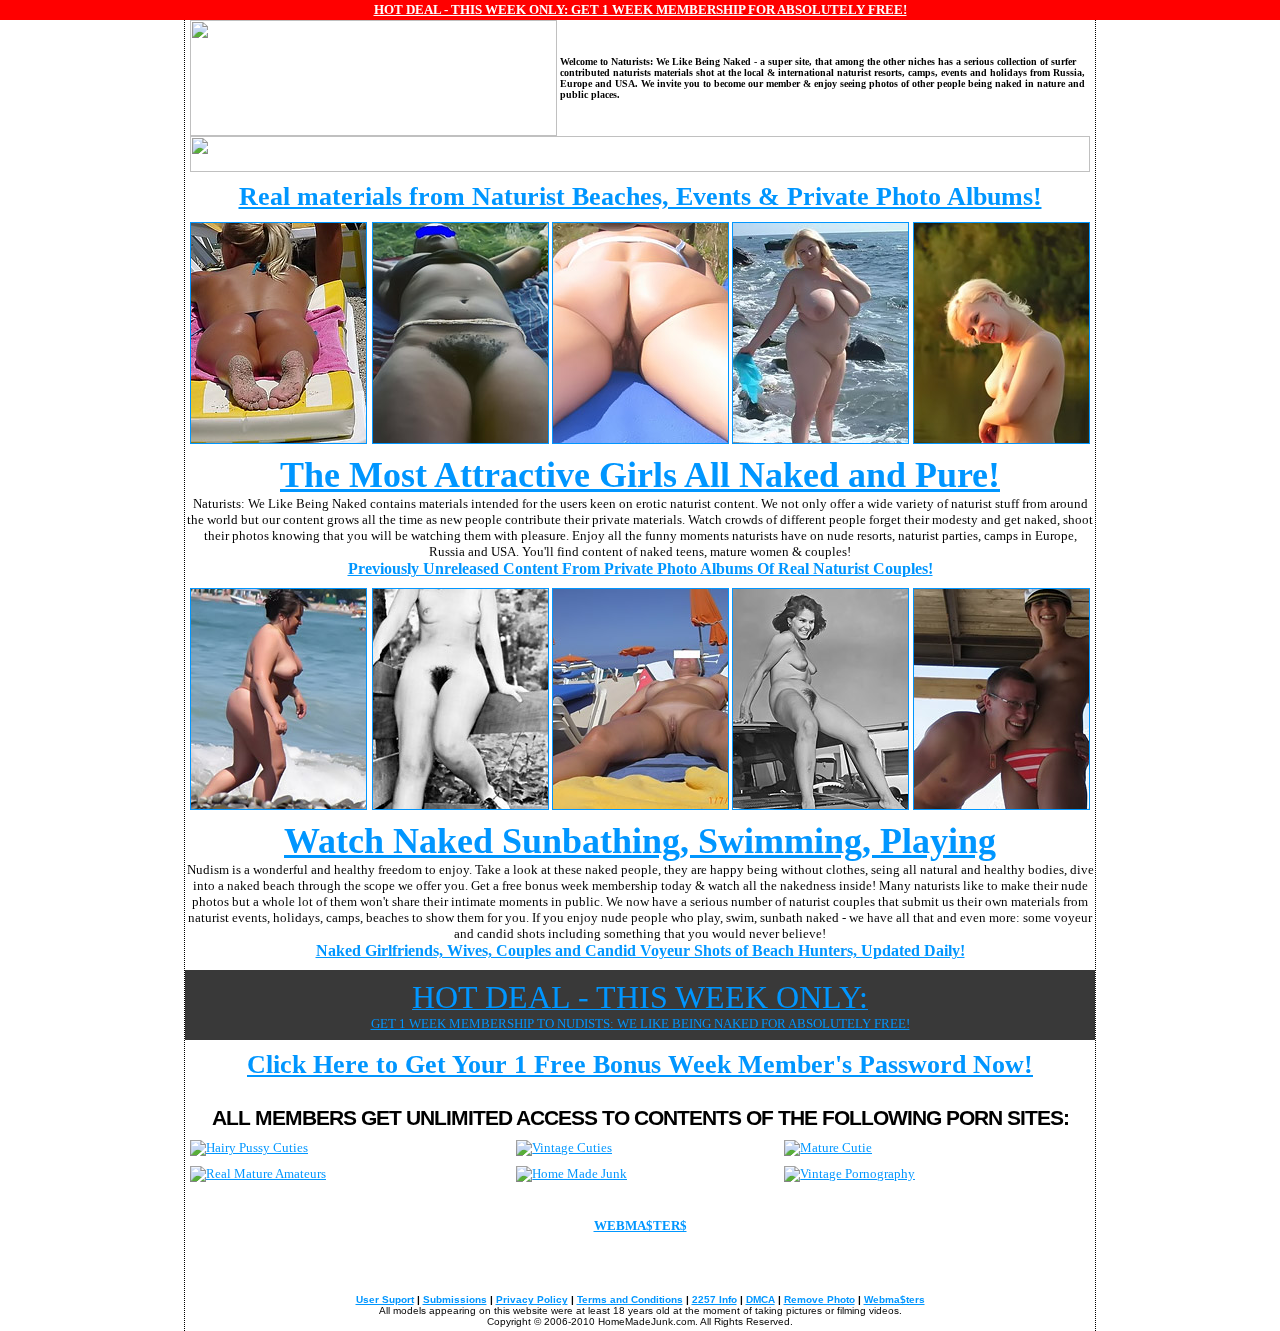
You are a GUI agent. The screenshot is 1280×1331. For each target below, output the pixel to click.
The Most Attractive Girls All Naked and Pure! (640, 475)
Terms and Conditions (630, 1299)
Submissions (455, 1299)
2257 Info (714, 1299)
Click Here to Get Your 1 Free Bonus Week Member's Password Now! (640, 1064)
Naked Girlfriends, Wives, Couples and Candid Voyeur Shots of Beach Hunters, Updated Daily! (640, 950)
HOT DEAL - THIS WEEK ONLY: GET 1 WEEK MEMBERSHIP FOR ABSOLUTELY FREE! (640, 9)
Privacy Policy (532, 1299)
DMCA (760, 1299)
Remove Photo (819, 1299)
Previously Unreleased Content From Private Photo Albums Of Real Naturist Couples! (640, 568)
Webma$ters (894, 1299)
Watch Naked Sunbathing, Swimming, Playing (640, 841)
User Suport (385, 1299)
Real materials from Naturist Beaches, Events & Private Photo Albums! (640, 196)
